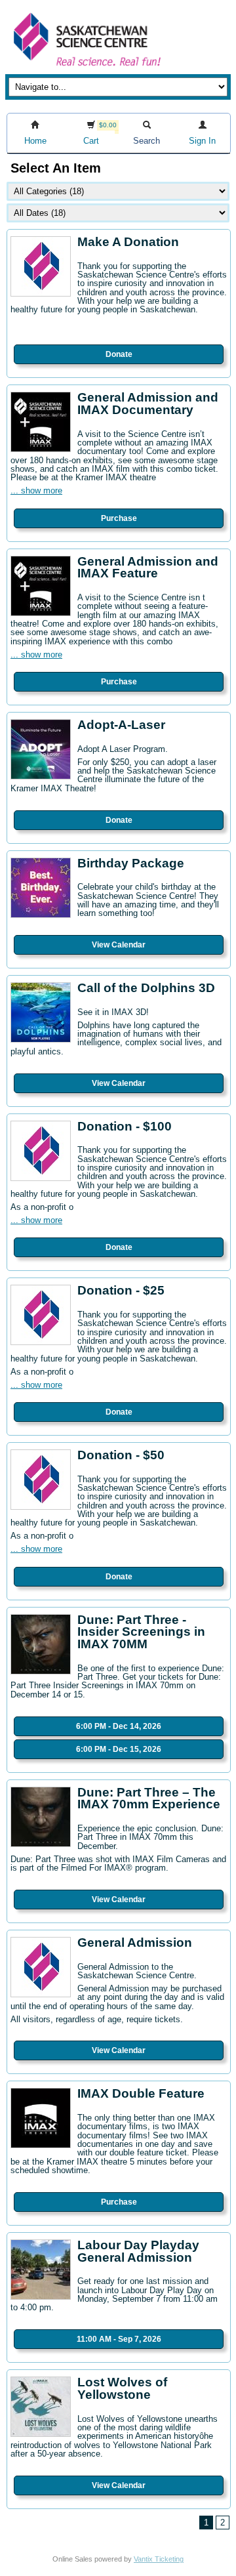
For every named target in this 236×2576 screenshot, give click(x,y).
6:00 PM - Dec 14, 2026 (119, 1726)
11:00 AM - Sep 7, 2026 (119, 2339)
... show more (36, 490)
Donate (119, 354)
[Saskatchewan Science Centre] (86, 67)
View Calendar (119, 945)
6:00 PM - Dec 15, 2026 (119, 1749)
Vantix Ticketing (159, 2559)
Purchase (119, 518)
